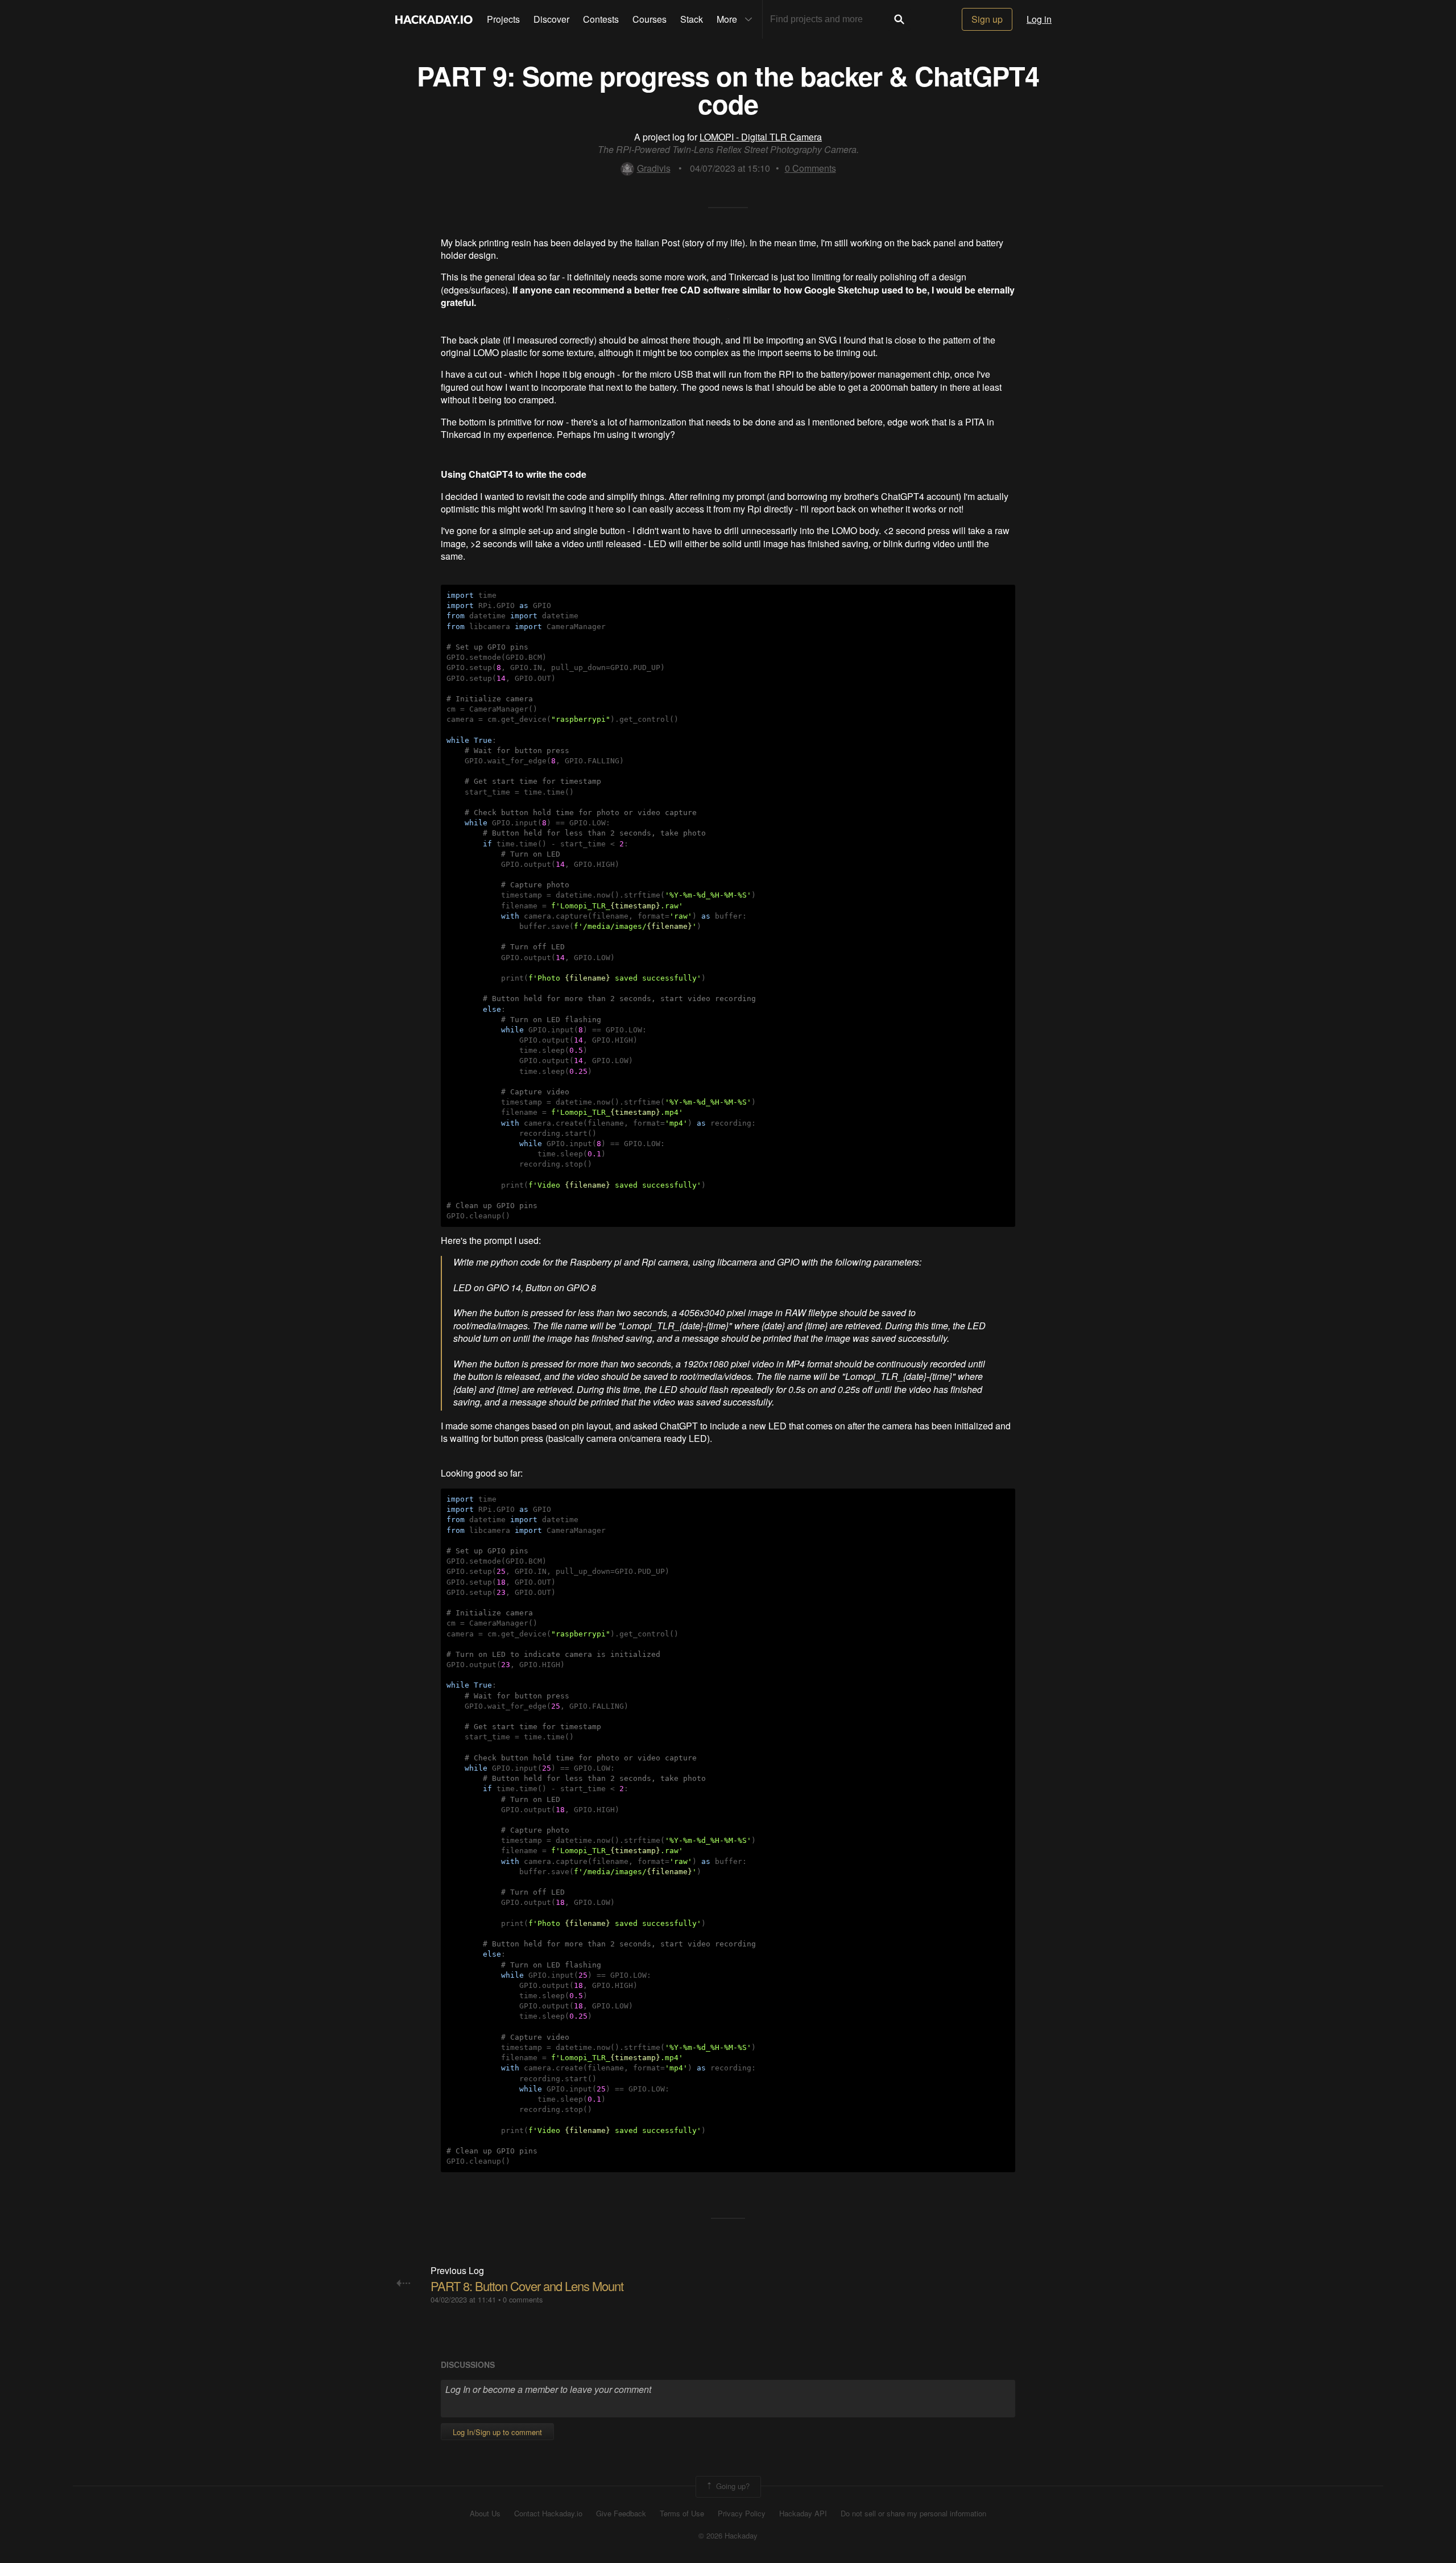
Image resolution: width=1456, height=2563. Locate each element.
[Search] (899, 19)
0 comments (523, 2299)
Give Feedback (621, 2514)
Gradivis (654, 168)
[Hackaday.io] (434, 19)
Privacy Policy (742, 2514)
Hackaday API (803, 2514)
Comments (810, 168)
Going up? (732, 2485)
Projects (503, 19)
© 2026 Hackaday (728, 2536)
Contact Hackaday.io (548, 2514)
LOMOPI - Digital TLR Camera (761, 137)
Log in (1039, 19)
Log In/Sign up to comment (497, 2432)
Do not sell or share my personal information (913, 2514)
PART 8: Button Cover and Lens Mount (527, 2286)
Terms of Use (682, 2514)
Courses (650, 19)
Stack (692, 19)
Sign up (987, 19)
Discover (551, 19)
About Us (485, 2514)
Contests (601, 19)
